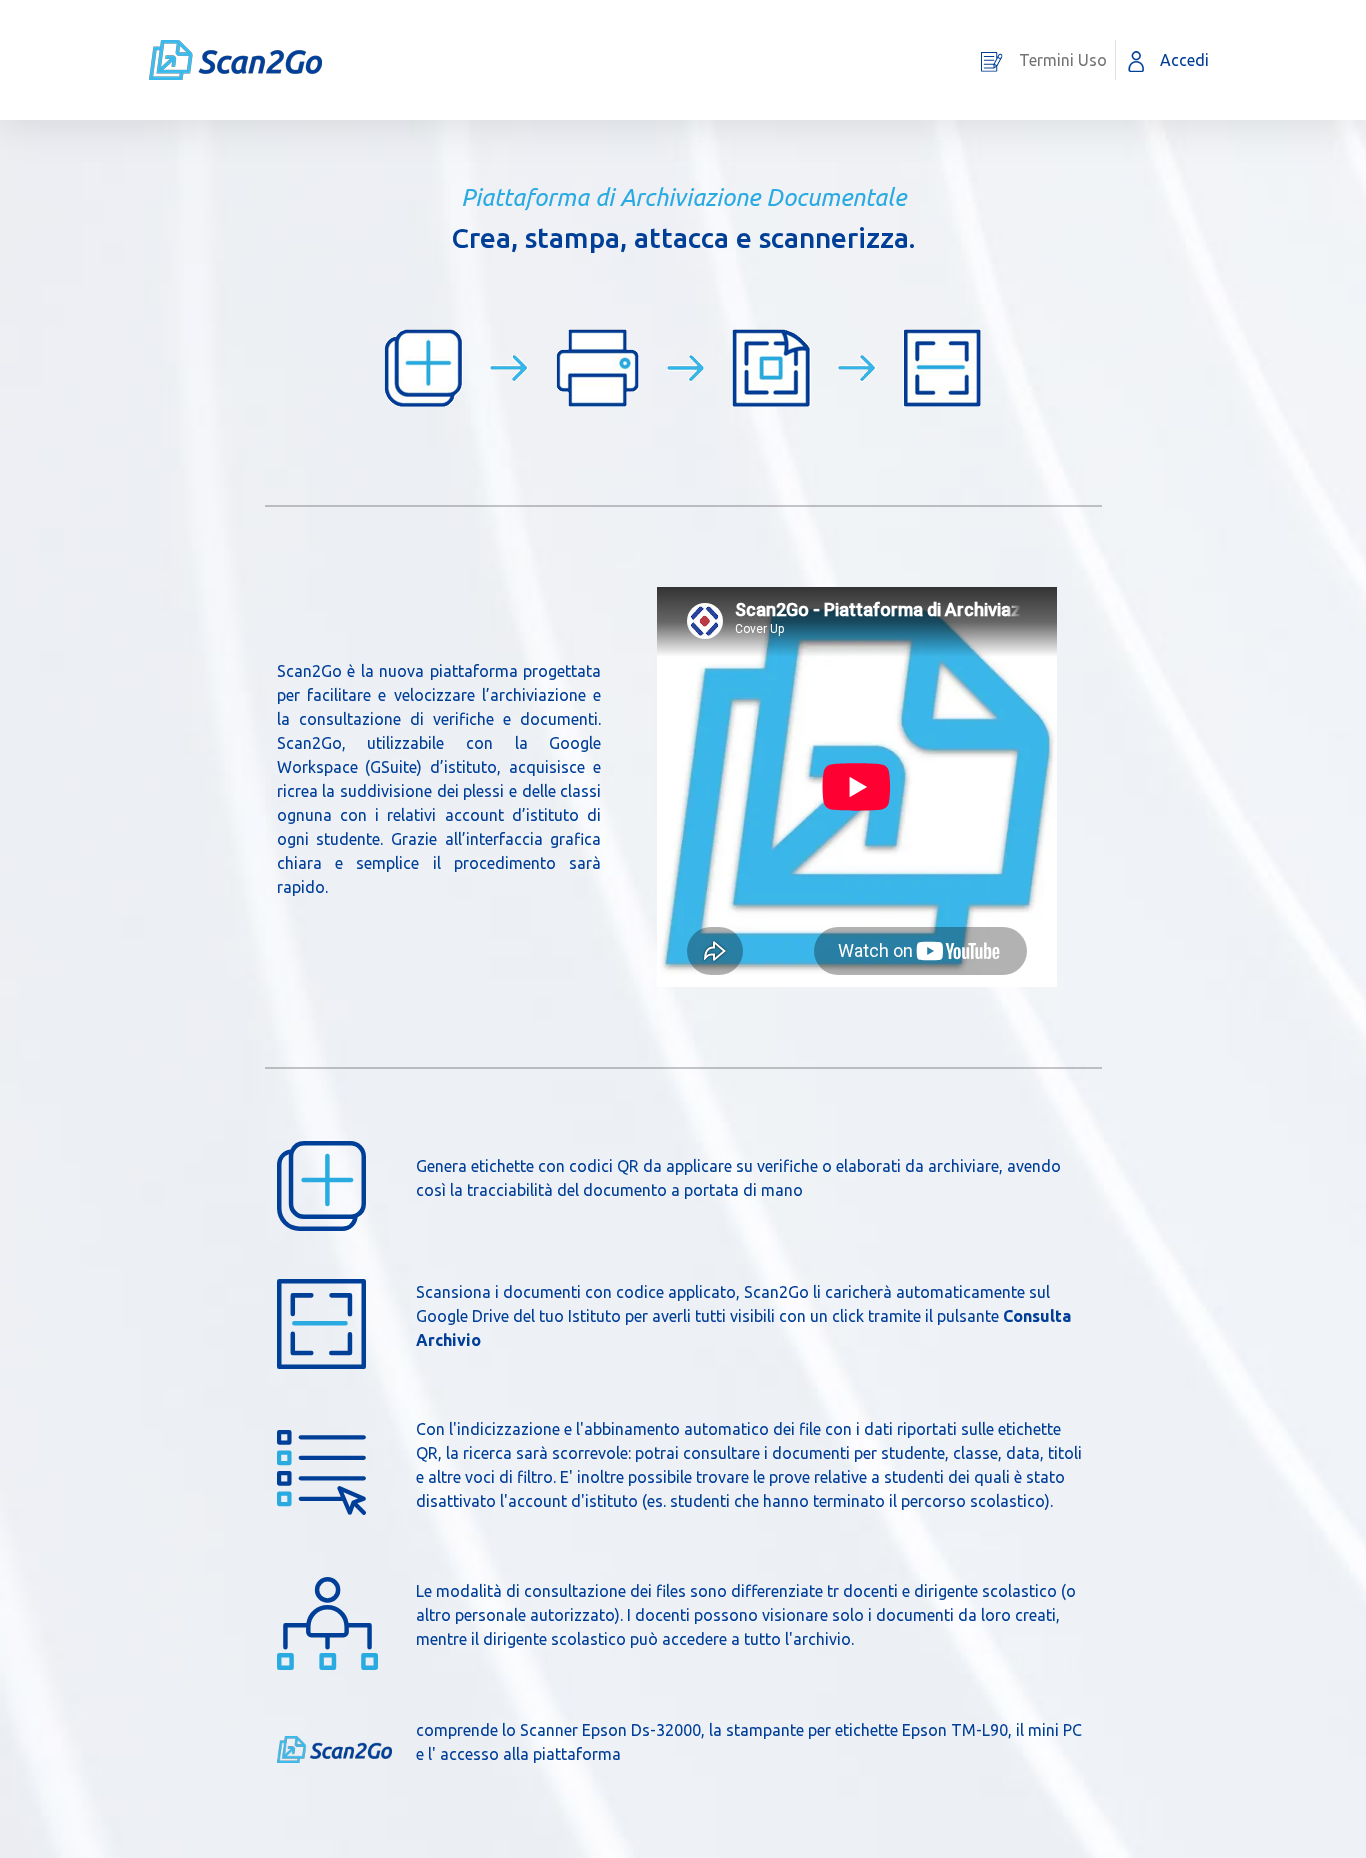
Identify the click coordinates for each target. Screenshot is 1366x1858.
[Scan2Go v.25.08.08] (235, 60)
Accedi (1184, 60)
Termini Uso (1063, 60)
